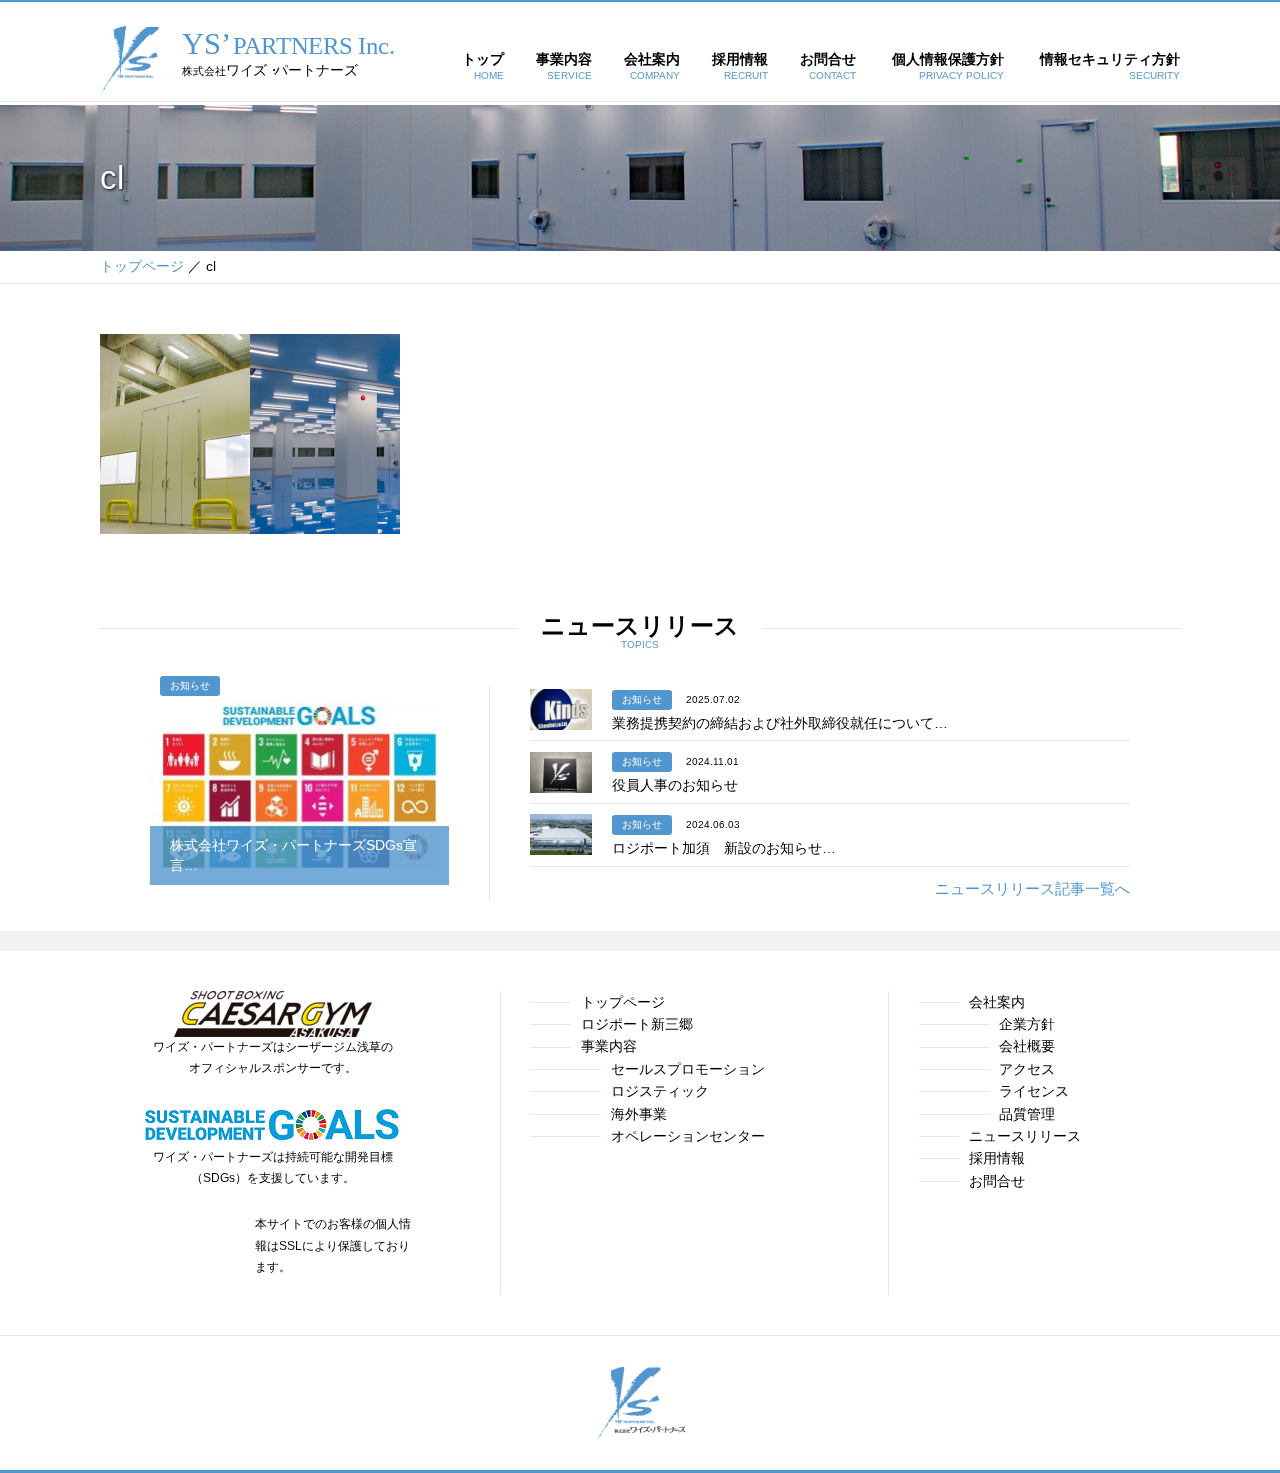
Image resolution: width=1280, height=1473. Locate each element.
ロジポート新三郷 (637, 1024)
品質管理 (1027, 1114)
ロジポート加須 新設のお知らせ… (724, 848)
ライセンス (1034, 1091)
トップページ (623, 1002)
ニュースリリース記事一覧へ (1032, 888)
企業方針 (1027, 1024)
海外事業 (639, 1114)
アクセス (1027, 1069)
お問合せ (997, 1181)
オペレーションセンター (688, 1136)
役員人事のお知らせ (675, 785)
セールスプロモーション (688, 1069)
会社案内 (997, 1002)
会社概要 (1027, 1046)
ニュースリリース (1025, 1136)
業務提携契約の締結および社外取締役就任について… (780, 723)
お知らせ (190, 685)
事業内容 (609, 1046)
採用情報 (997, 1158)
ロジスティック (660, 1091)
